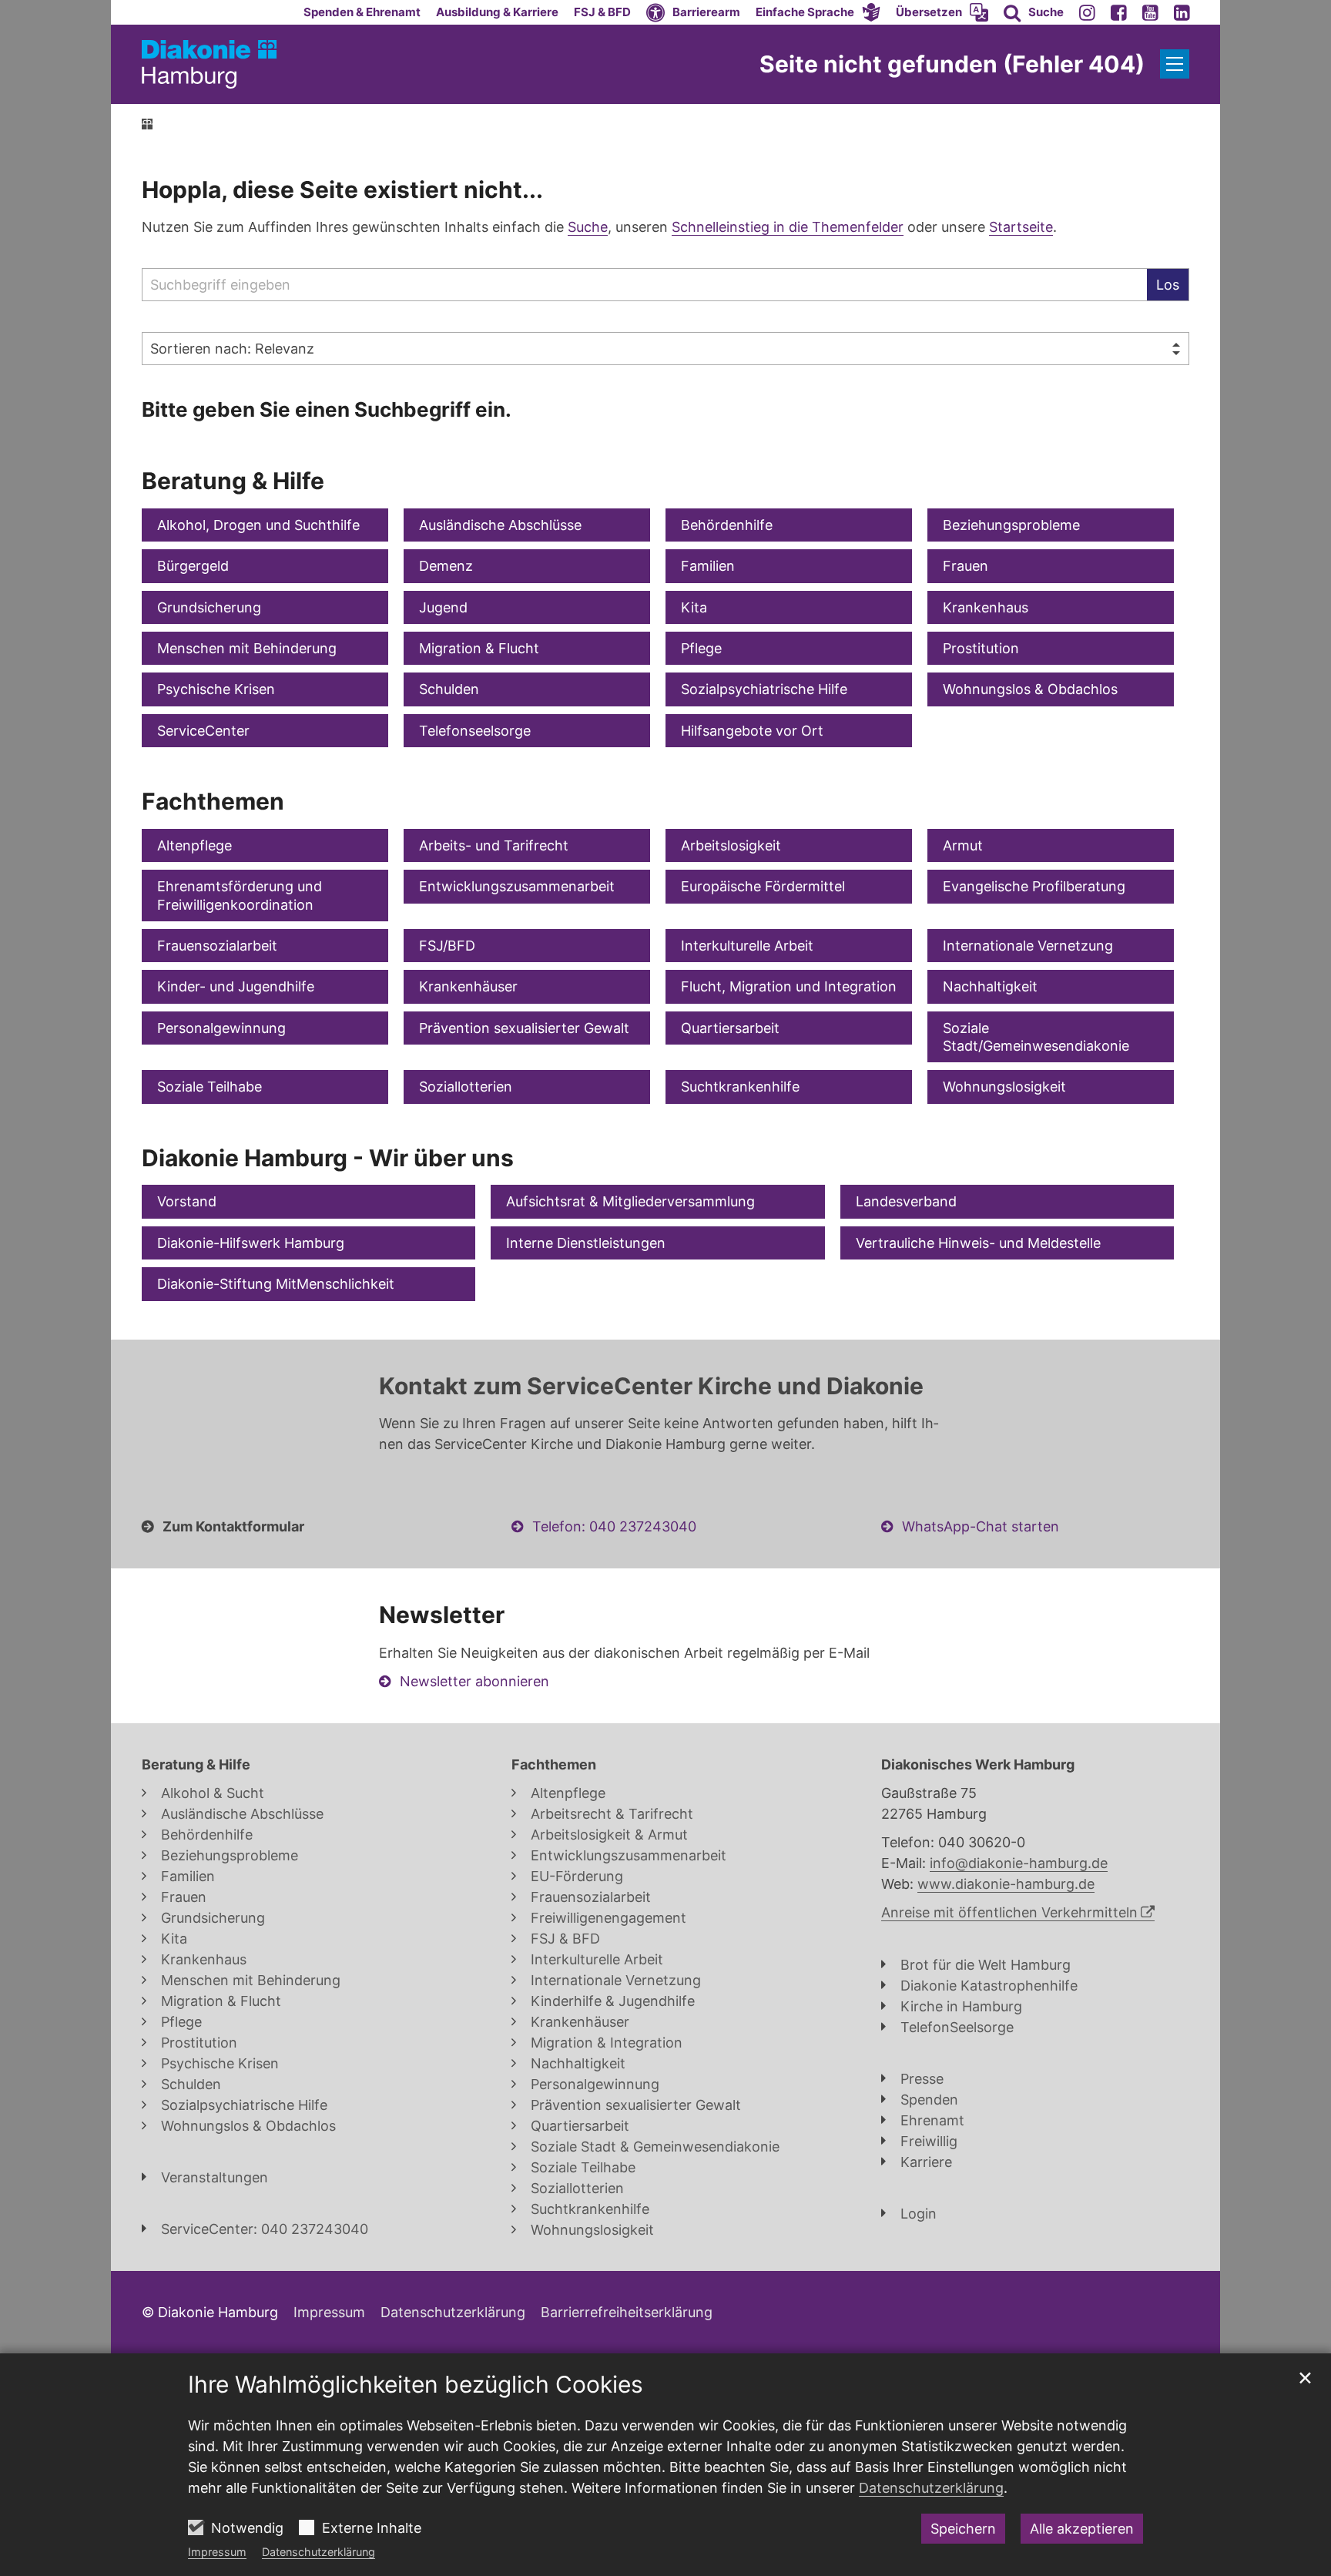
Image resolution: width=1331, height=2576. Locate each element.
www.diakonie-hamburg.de (1006, 1884)
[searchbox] (644, 285)
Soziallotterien (466, 1087)
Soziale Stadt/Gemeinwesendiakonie (1036, 1037)
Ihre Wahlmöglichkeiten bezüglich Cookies (416, 2384)
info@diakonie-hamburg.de (1019, 1863)
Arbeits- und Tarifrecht (494, 845)
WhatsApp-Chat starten (981, 1526)
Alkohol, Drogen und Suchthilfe (258, 525)
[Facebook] (1119, 12)
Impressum (217, 2552)
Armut (963, 845)
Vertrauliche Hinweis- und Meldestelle (978, 1243)
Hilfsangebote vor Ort (752, 731)
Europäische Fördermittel (763, 886)
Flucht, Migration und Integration (789, 986)
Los (1168, 285)
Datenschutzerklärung (319, 2552)
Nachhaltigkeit (990, 986)
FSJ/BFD (447, 946)
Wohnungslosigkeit (1004, 1087)
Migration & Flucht (479, 648)
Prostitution (981, 648)
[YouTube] (1150, 12)
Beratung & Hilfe (233, 481)
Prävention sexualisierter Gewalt (524, 1028)
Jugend (443, 607)
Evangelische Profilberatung (1034, 886)
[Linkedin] (1182, 12)
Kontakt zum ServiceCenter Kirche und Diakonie (651, 1386)
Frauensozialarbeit (217, 946)
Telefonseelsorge (475, 731)
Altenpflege (194, 845)
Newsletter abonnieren (474, 1681)
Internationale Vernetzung (1028, 946)
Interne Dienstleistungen (586, 1243)
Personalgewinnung (221, 1028)
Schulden (449, 689)
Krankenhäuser (468, 986)
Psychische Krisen (216, 689)
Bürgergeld (193, 566)
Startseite (1021, 227)
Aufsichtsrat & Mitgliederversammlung (630, 1201)
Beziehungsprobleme (1011, 525)
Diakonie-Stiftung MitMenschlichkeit (276, 1284)
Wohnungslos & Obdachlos (1030, 689)
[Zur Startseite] (209, 64)
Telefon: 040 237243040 (614, 1526)
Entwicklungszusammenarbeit (517, 886)
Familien (708, 566)
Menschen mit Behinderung (247, 648)
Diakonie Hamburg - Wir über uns (328, 1158)
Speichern (963, 2529)
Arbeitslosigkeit (731, 845)
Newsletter (442, 1615)
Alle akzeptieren (1082, 2529)
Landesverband (906, 1201)
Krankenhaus (986, 607)
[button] (818, 12)
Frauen (966, 566)
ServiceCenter (203, 731)
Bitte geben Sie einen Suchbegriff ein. (327, 409)
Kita (694, 607)
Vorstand (187, 1201)
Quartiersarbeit (730, 1028)
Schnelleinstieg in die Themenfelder (788, 227)
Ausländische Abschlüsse (500, 525)
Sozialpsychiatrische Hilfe (764, 689)
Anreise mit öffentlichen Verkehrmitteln (1009, 1912)
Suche (588, 227)
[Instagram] (1087, 12)
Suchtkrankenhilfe (740, 1087)
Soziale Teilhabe (210, 1087)
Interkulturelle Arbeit (747, 946)
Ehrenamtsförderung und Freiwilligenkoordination (240, 895)
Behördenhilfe (727, 525)
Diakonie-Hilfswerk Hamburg (251, 1243)
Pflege (701, 648)
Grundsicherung (209, 607)
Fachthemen (213, 801)
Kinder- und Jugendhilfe (236, 986)
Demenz (446, 566)
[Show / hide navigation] (1175, 64)
